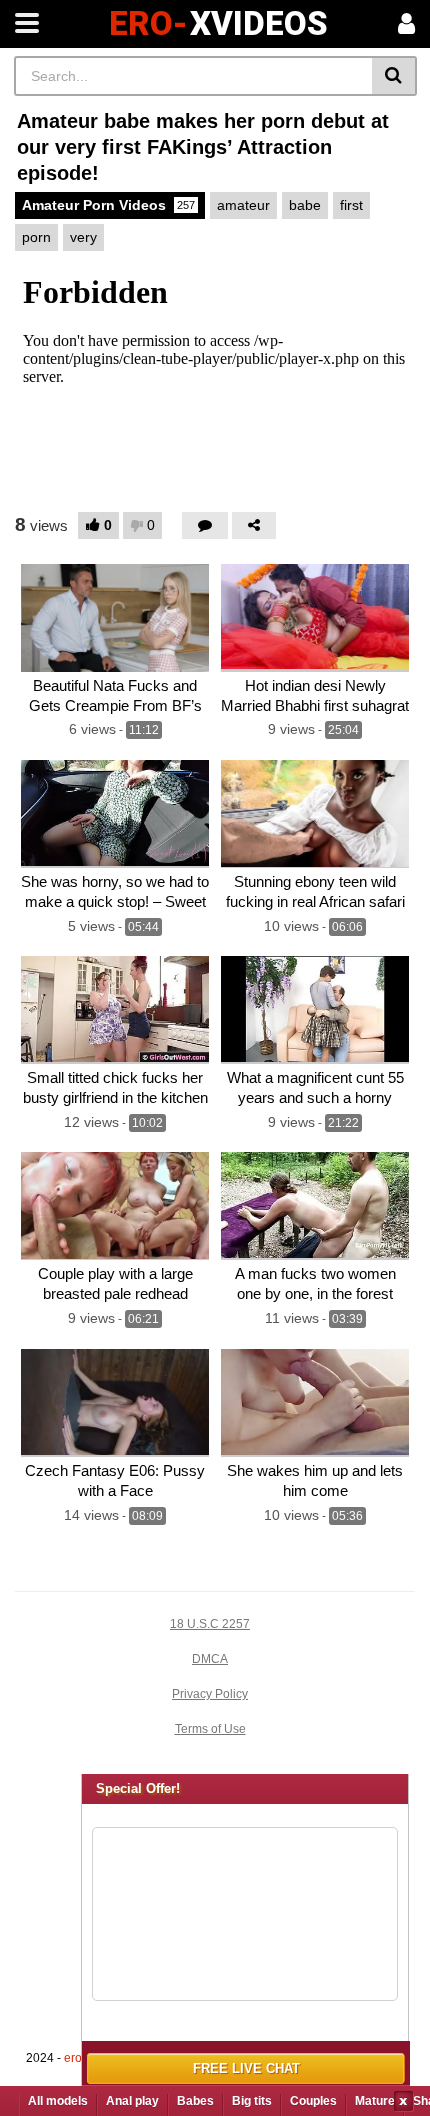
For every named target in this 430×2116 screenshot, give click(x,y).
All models (58, 2101)
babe (305, 205)
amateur (243, 205)
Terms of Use (210, 1729)
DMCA (210, 1659)
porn (36, 237)
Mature (375, 2101)
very (83, 237)
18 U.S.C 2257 (210, 1624)
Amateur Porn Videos (108, 205)
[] (394, 76)
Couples (313, 2101)
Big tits (252, 2101)
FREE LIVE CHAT (246, 2068)
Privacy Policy (210, 1694)
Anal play (132, 2101)
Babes (195, 2101)
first (351, 205)
